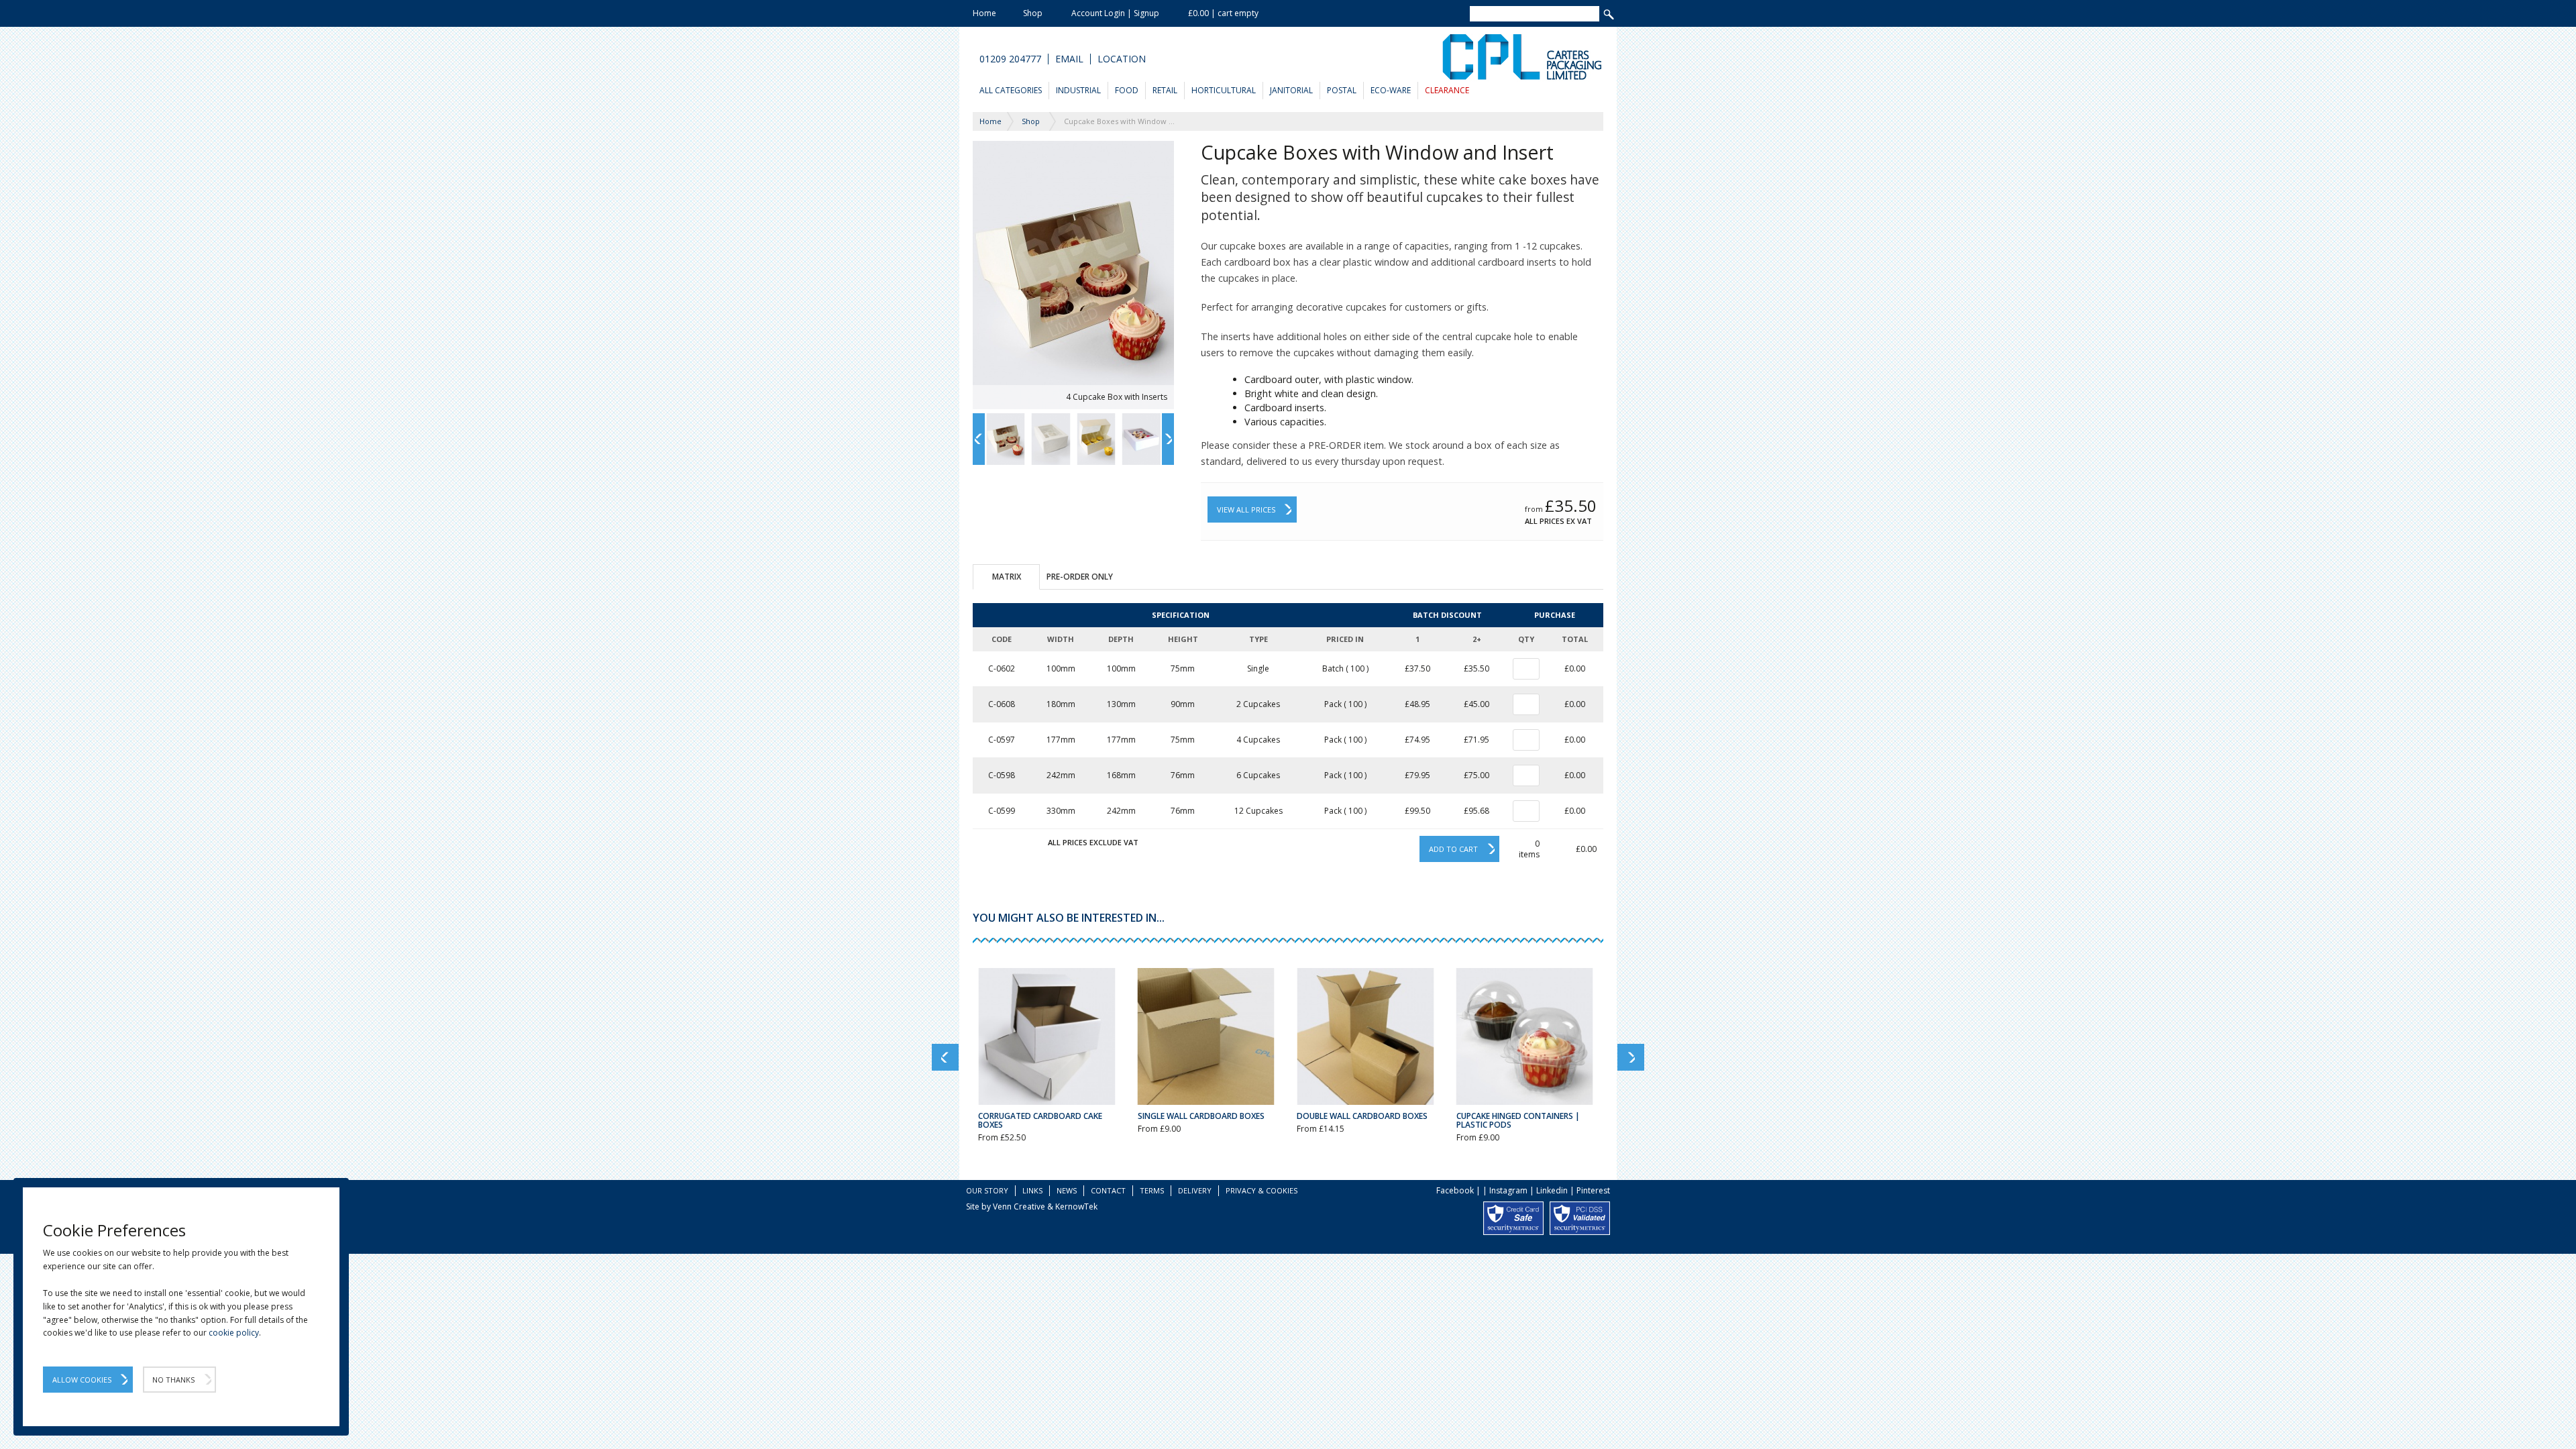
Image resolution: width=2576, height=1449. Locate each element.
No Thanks (173, 1380)
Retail (1165, 90)
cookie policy (234, 1333)
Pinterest (1593, 1190)
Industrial (1078, 90)
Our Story (987, 1190)
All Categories (1011, 90)
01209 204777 (1010, 59)
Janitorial (1291, 90)
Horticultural (1224, 90)
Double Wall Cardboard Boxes (1362, 1116)
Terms (1152, 1190)
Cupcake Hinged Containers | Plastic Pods (1518, 1120)
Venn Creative (1019, 1206)
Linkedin (1552, 1190)
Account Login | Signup (1115, 13)
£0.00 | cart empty (1223, 13)
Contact (1108, 1190)
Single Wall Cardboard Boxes (1201, 1116)
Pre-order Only (1080, 577)
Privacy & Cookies (1262, 1190)
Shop (1033, 13)
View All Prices (1246, 509)
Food (1127, 90)
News (1067, 1190)
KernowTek (1076, 1206)
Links (1032, 1190)
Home (984, 13)
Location (1122, 59)
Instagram (1508, 1190)
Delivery (1195, 1190)
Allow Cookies (82, 1380)
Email (1069, 59)
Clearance (1447, 90)
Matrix (1007, 577)
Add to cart (1453, 849)
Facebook (1455, 1190)
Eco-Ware (1391, 90)
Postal (1342, 90)
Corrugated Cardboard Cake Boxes (1040, 1120)
